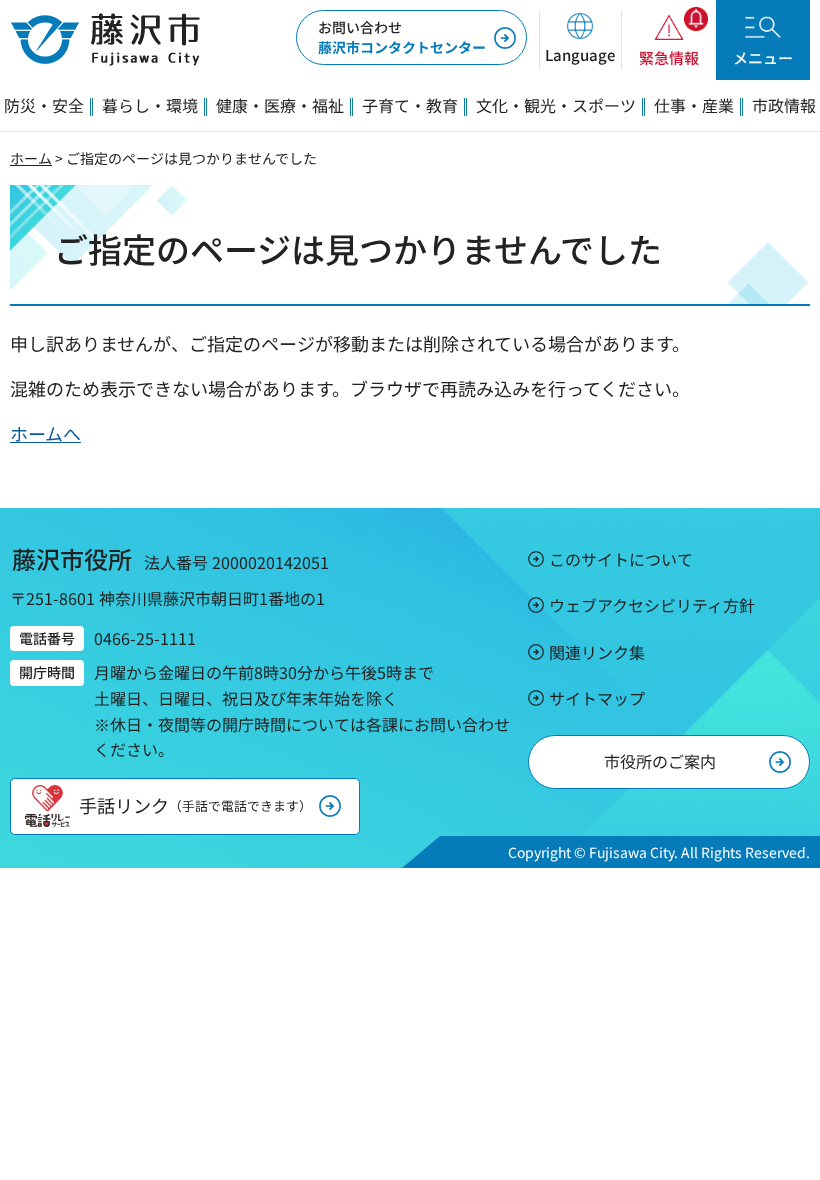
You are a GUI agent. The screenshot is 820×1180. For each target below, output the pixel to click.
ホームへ (45, 433)
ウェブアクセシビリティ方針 (652, 605)
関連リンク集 (597, 652)
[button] (580, 40)
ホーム (31, 158)
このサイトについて (621, 559)
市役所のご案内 (660, 761)
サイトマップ (597, 698)
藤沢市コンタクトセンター (402, 37)
